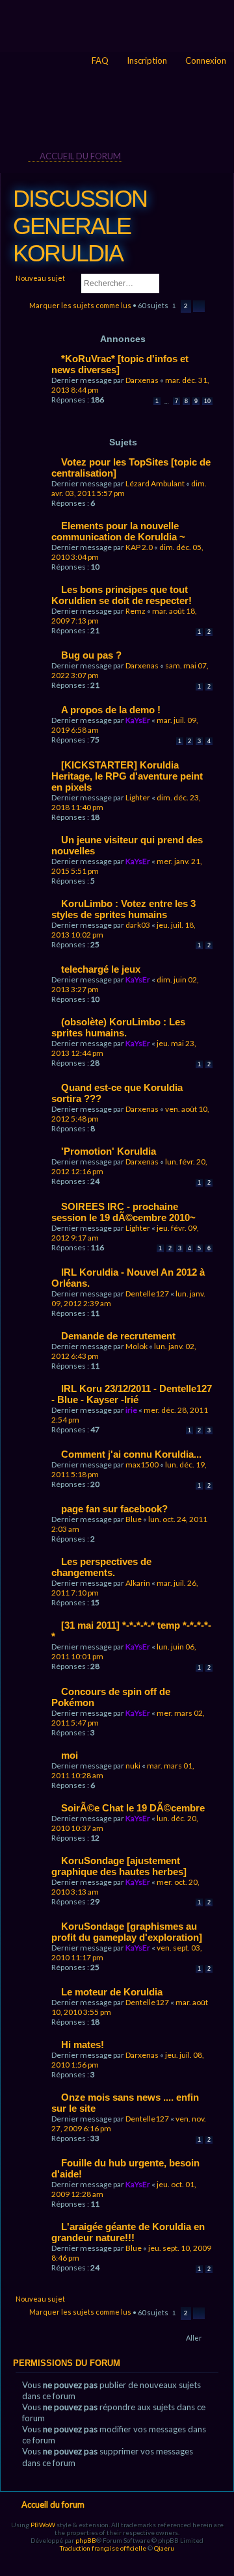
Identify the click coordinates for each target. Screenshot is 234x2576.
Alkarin (138, 1583)
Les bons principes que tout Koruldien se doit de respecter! (122, 595)
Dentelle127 (147, 1294)
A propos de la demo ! (111, 710)
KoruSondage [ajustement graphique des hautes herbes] (119, 1866)
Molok (136, 1346)
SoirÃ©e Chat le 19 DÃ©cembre (133, 1808)
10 (207, 401)
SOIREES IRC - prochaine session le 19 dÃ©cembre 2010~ (123, 1212)
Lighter (138, 797)
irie (131, 1410)
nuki (133, 1766)
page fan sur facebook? (114, 1509)
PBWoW (43, 2525)
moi (70, 1755)
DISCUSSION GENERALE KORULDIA (80, 226)
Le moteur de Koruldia (112, 1992)
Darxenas (142, 380)
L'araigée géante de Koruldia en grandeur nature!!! (128, 2232)
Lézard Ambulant (155, 483)
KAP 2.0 (139, 547)
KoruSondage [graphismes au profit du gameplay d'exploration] (127, 1932)
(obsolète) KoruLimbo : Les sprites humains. (118, 1027)
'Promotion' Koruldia (109, 1151)
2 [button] (186, 306)
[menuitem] (200, 61)
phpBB (86, 2540)
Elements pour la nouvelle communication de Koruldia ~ (118, 531)
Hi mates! (83, 2044)
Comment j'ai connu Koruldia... (131, 1454)
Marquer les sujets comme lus (80, 305)
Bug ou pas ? (91, 655)
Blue (134, 1519)
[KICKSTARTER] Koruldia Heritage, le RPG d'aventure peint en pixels (127, 776)
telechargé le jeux (101, 969)
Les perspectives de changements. (101, 1567)
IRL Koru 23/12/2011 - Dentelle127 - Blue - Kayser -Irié (132, 1394)
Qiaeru (164, 2548)
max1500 (142, 1465)
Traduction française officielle (103, 2548)
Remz (136, 611)
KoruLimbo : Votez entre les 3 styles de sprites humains (123, 909)
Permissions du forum (67, 2363)
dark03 (138, 925)
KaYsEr (138, 720)
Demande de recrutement (118, 1336)
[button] (199, 306)
